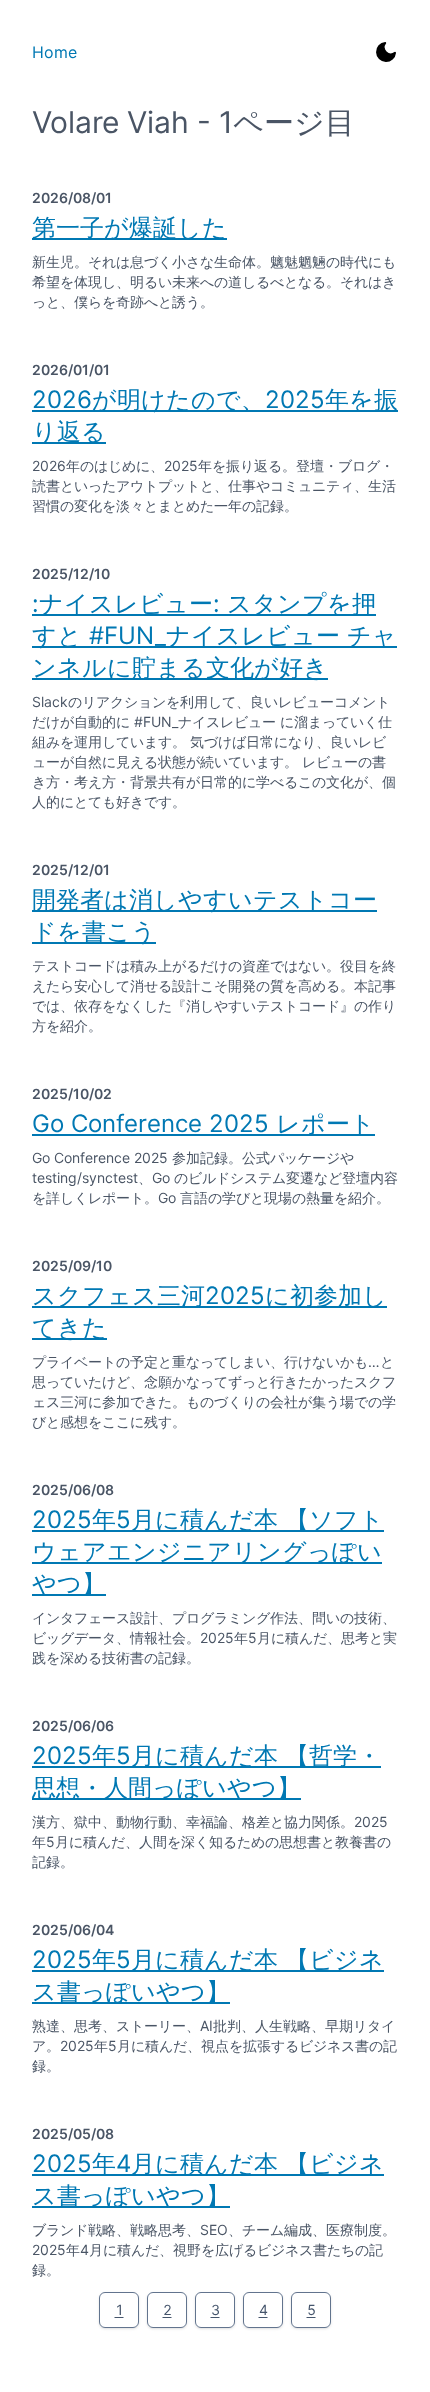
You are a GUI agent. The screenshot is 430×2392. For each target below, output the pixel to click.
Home (54, 52)
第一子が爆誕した (129, 227)
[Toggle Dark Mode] (386, 52)
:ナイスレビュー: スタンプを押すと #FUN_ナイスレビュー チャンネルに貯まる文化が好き (214, 635)
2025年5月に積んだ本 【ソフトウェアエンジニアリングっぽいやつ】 (208, 1551)
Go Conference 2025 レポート (203, 1123)
